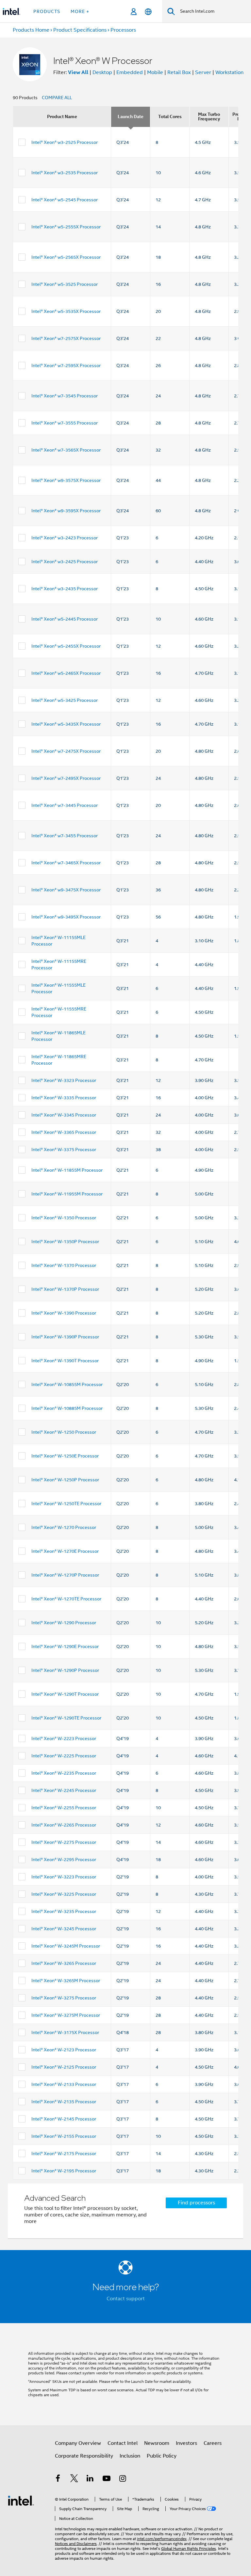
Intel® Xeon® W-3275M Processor (66, 2015)
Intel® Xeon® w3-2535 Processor (65, 173)
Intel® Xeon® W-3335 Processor (64, 1098)
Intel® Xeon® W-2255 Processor (64, 1808)
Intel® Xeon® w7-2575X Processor (66, 338)
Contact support (126, 2299)
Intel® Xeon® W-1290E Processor (65, 1646)
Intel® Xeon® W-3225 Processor (64, 1894)
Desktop (102, 72)
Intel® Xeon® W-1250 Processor (64, 1432)
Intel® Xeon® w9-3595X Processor (66, 511)
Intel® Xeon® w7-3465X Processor (66, 863)
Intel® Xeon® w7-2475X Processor (66, 751)
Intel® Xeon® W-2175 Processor (64, 2153)
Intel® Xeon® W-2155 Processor (64, 2136)
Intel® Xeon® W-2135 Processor (64, 2102)
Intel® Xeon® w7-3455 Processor (65, 836)
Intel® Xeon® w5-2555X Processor (66, 227)
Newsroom (157, 2443)
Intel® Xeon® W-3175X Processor (65, 2032)
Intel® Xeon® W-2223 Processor (64, 1738)
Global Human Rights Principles (189, 2548)
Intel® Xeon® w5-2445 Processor (65, 619)
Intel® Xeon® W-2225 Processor (64, 1756)
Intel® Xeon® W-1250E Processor (65, 1456)
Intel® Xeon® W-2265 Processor (64, 1825)
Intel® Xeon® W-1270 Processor (64, 1527)
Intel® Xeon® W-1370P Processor (65, 1289)
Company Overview (78, 2443)
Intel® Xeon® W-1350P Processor (65, 1242)
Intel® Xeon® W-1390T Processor (65, 1361)
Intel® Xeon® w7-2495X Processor (66, 778)
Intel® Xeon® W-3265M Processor (66, 1981)
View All (78, 72)
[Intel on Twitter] (74, 2479)
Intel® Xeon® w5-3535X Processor (66, 311)
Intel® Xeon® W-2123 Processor (64, 2050)
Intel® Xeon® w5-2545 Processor (65, 200)
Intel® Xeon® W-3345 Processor (64, 1115)
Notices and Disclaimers (76, 2544)
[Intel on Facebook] (58, 2479)
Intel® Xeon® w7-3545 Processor (65, 396)
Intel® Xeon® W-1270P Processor (65, 1575)
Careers (213, 2443)
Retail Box (179, 72)
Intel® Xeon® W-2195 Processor (64, 2171)
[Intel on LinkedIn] (90, 2479)
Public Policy (162, 2456)
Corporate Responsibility (84, 2456)
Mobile (155, 72)
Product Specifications (80, 30)
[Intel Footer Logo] (21, 2500)
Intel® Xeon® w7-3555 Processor (65, 423)
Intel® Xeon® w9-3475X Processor (66, 890)
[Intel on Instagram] (123, 2479)
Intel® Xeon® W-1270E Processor (65, 1551)
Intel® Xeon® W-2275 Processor (64, 1842)
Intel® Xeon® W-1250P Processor (65, 1480)
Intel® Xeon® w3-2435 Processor (65, 589)
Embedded (130, 72)
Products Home (31, 30)
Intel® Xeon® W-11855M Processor (67, 1170)
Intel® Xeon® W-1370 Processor (64, 1265)
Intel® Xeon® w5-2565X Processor (66, 257)
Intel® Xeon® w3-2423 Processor (65, 538)
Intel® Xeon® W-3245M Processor (66, 1946)
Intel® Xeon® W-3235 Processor (64, 1911)
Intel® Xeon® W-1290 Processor (64, 1623)
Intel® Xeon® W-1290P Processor (65, 1670)
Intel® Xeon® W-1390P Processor (65, 1337)
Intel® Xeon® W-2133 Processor (64, 2084)
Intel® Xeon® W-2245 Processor (64, 1790)
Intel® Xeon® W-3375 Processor (64, 1149)
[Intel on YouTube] (107, 2479)
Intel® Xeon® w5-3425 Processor (65, 700)
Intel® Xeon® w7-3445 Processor (65, 805)
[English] (148, 12)
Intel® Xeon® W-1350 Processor (64, 1218)
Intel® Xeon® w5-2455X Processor (66, 646)
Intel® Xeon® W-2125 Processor (64, 2067)
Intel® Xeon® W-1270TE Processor (66, 1599)
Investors (186, 2443)
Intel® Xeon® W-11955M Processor (67, 1194)
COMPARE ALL (57, 98)
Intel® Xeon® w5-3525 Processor (65, 284)
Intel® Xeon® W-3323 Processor (64, 1080)
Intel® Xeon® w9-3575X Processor (66, 480)
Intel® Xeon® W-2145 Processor (64, 2119)
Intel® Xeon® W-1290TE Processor (66, 1718)
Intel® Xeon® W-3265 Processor (64, 1963)
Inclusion (130, 2456)
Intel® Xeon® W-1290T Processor (65, 1694)
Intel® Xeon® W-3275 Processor (64, 1998)
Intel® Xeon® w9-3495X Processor (66, 917)
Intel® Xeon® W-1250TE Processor (66, 1504)
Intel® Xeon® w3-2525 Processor (65, 142)
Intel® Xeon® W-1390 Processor (64, 1313)
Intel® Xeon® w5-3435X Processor (66, 724)
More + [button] (80, 11)
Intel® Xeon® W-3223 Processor (64, 1877)
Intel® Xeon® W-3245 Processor (64, 1929)
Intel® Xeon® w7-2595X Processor (66, 365)
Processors (123, 30)
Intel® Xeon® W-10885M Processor (67, 1408)
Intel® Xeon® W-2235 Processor (64, 1773)
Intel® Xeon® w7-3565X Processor (66, 450)
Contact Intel (123, 2443)
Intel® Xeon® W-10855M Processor (67, 1384)
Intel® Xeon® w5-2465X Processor (66, 673)
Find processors (196, 2203)
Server (203, 72)
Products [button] (47, 11)
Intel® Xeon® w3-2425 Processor (65, 562)
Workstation (229, 72)
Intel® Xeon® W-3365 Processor (64, 1132)
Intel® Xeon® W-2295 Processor (64, 1859)
